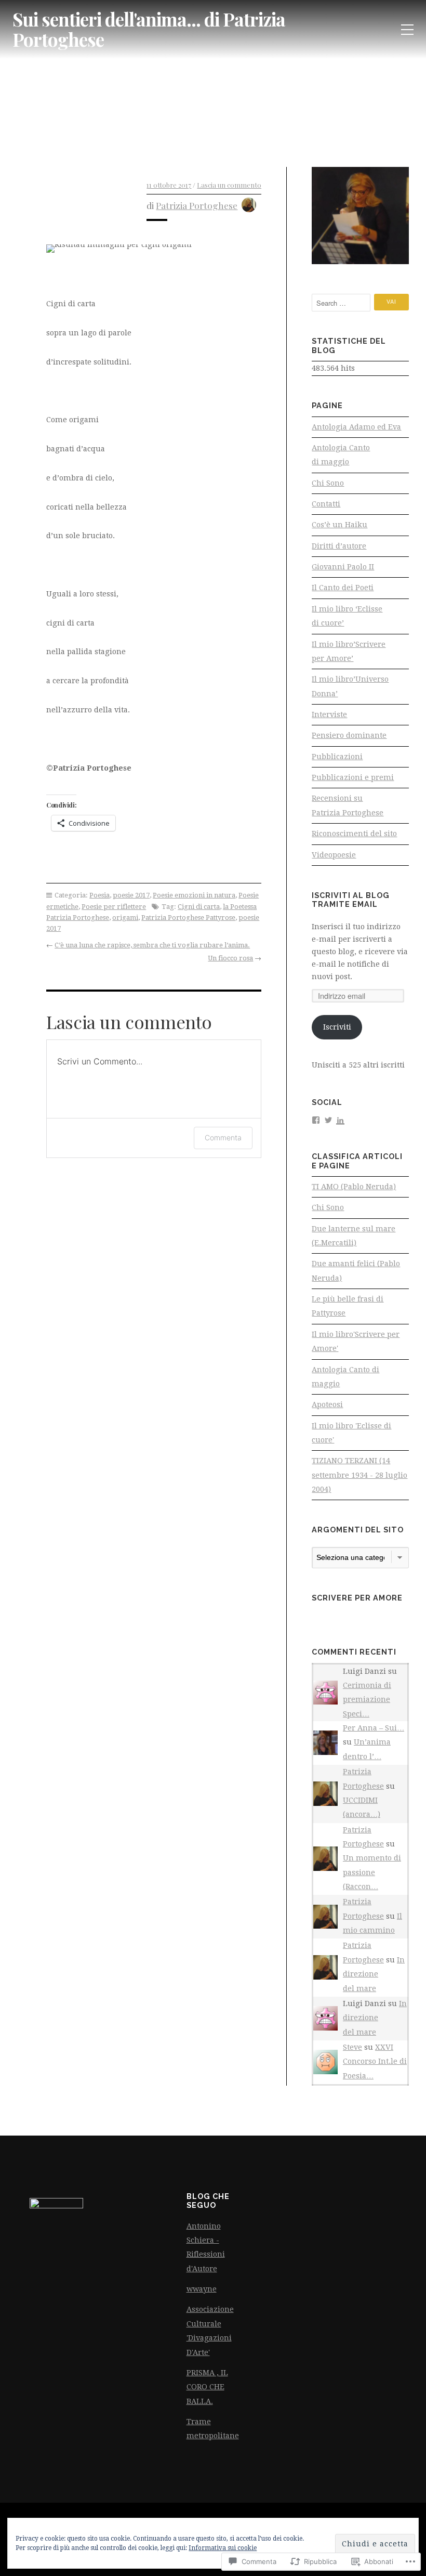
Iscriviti (337, 1027)
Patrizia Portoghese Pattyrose (188, 918)
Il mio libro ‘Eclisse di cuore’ (347, 616)
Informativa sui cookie (223, 2548)
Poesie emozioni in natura (194, 895)
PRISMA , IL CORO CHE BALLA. (207, 2387)
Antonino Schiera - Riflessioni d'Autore (206, 2247)
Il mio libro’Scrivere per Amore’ (349, 651)
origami (125, 918)
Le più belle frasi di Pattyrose (348, 1306)
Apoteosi (327, 1404)
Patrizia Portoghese (197, 205)
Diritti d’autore (339, 546)
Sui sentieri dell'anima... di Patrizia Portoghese (149, 29)
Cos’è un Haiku (340, 525)
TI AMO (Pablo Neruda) (354, 1187)
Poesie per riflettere (114, 907)
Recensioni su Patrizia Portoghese (348, 805)
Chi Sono (328, 483)
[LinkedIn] (340, 1119)
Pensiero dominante (349, 735)
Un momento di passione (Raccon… (372, 1872)
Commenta (223, 1137)
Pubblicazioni (337, 757)
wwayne (202, 2289)
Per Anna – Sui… (374, 1728)
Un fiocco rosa (230, 958)
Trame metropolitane (213, 2429)
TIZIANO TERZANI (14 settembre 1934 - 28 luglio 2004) (360, 1475)
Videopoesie (334, 855)
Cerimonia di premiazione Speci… (367, 1700)
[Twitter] (328, 1119)
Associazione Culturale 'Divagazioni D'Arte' (210, 2331)
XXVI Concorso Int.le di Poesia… (375, 2061)
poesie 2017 (131, 895)
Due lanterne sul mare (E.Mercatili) (354, 1236)
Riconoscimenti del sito (354, 834)
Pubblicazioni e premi (353, 777)
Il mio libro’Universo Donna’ (350, 686)
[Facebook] (316, 1119)
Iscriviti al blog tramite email (351, 900)
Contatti (326, 504)
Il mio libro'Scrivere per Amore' (356, 1341)
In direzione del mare (374, 1974)
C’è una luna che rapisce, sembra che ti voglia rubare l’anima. (152, 945)
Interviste (329, 714)
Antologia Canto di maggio (341, 455)
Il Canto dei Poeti (343, 588)
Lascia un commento (229, 185)
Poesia (99, 895)
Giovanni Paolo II (343, 567)
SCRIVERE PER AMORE (357, 1598)
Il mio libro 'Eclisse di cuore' (351, 1433)
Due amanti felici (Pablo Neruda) (356, 1271)
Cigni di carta (199, 907)
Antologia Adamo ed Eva (356, 427)
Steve (352, 2047)
